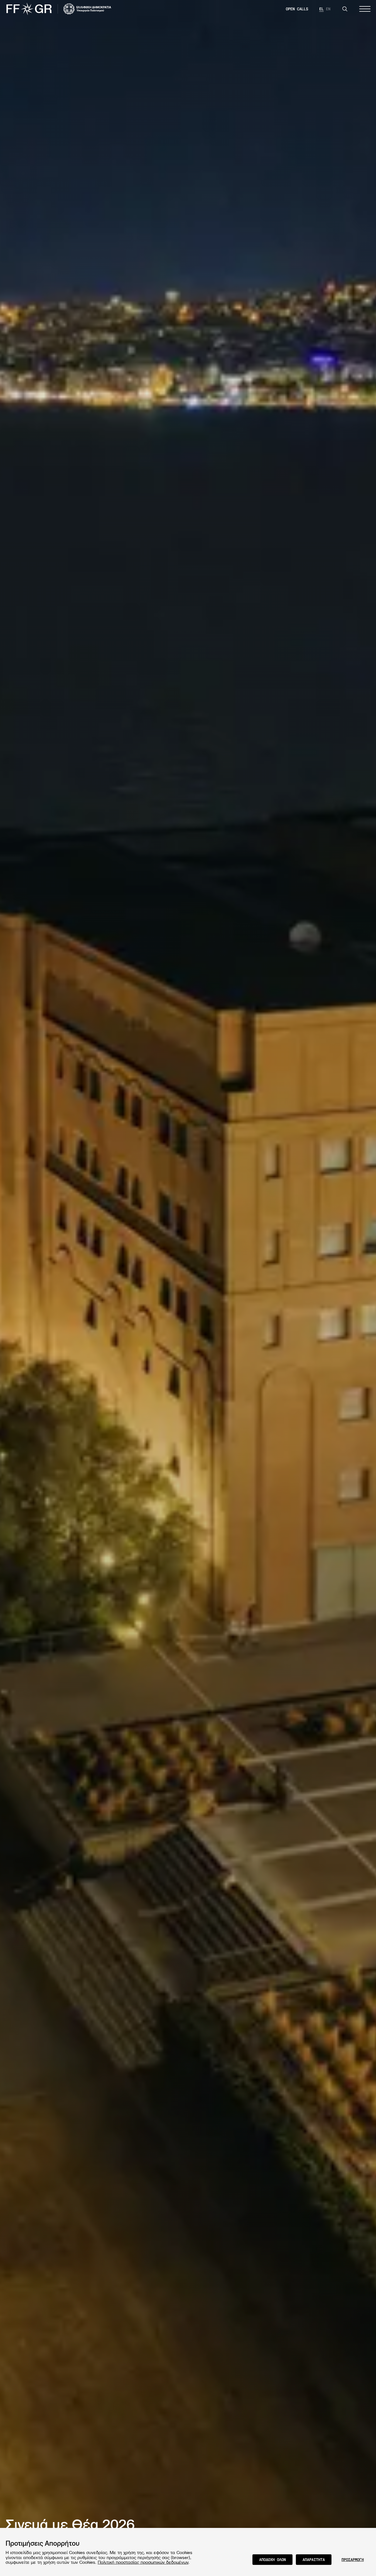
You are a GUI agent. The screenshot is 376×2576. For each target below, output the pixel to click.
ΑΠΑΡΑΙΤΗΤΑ (314, 2559)
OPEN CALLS (297, 9)
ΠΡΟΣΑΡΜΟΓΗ (353, 2559)
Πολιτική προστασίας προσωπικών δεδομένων (143, 2562)
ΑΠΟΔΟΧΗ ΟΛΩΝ (272, 2559)
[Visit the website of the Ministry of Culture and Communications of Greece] (87, 9)
